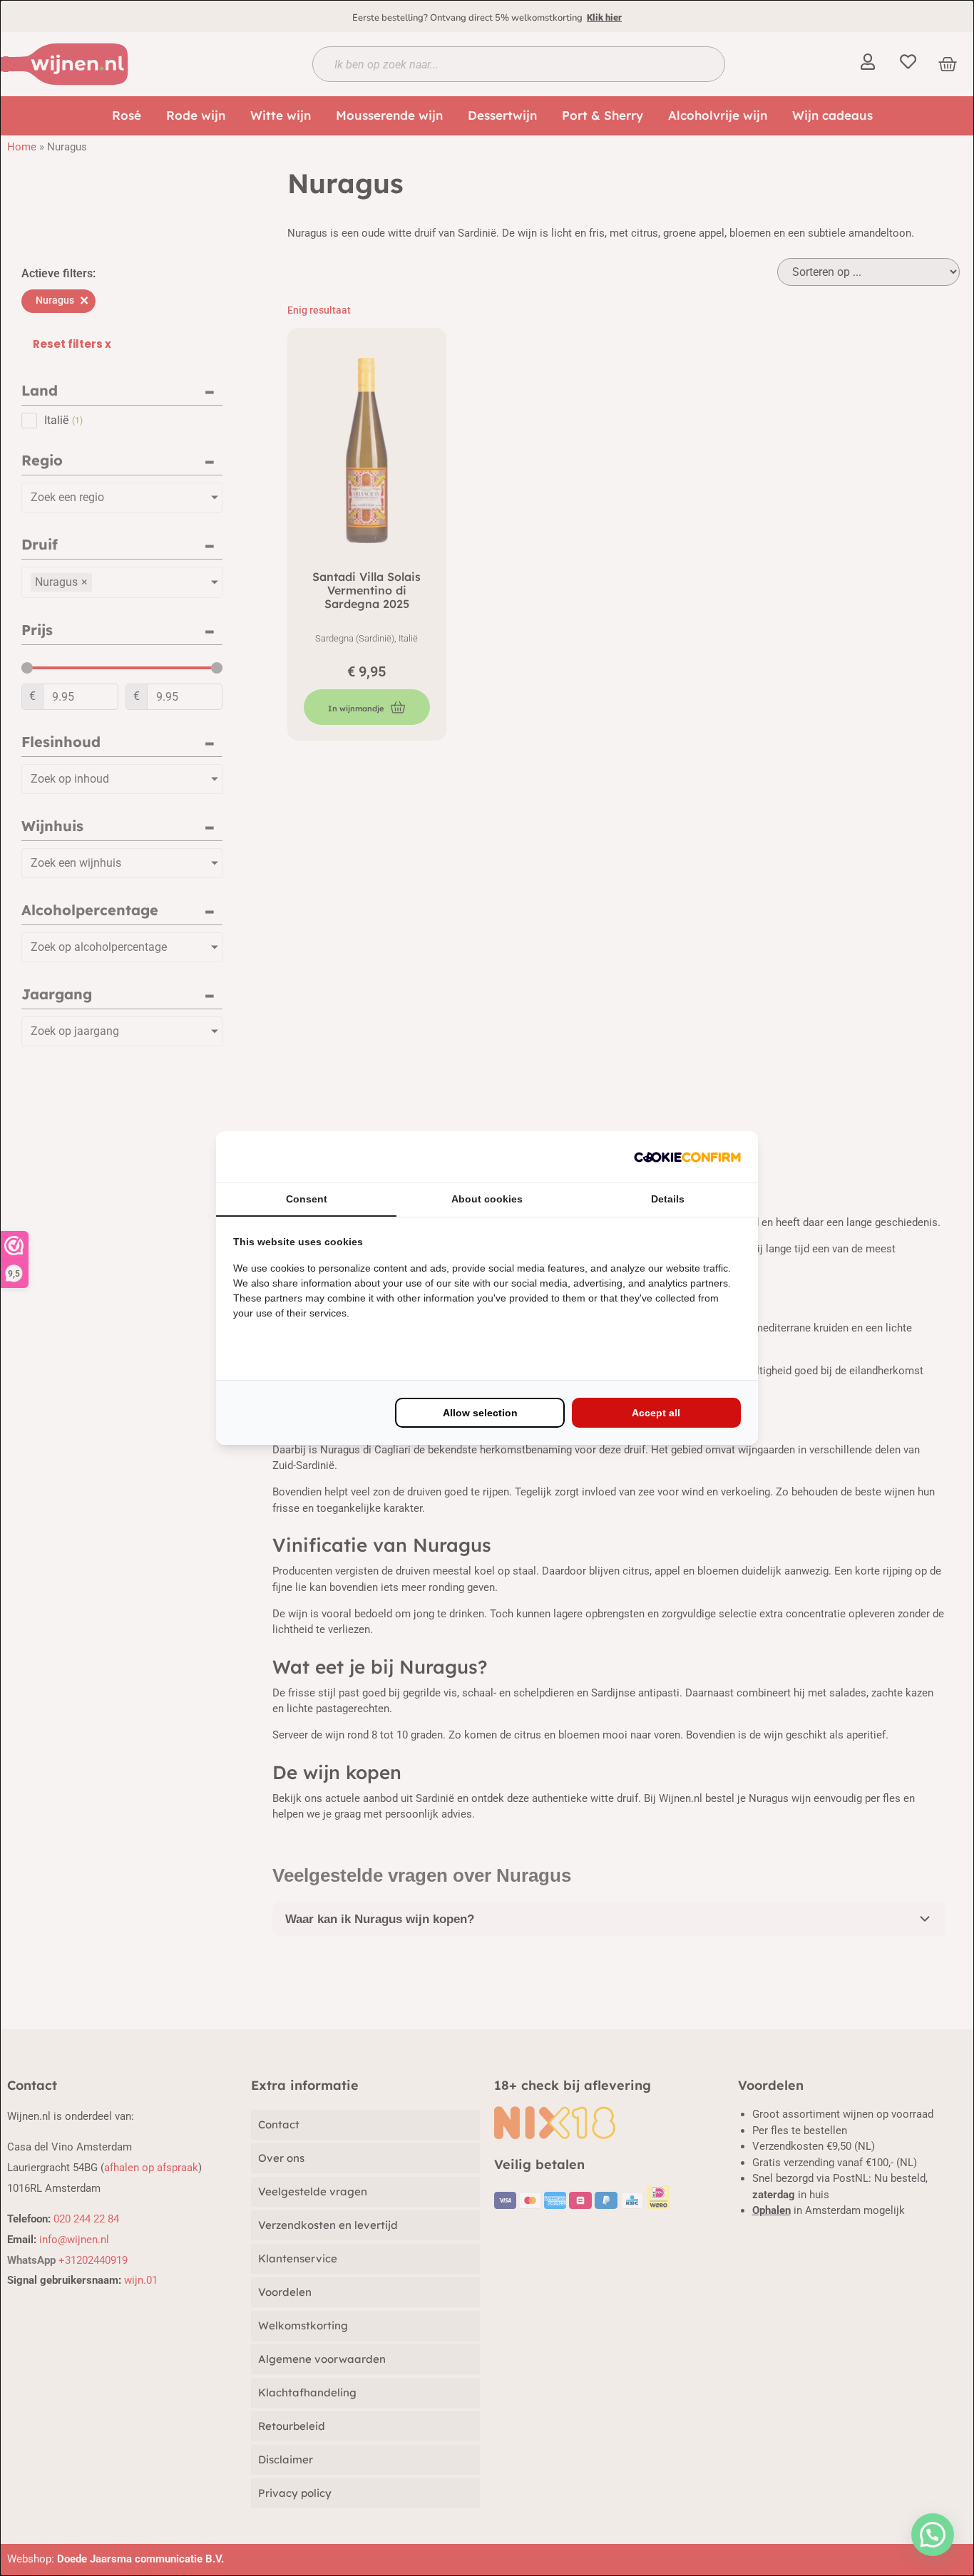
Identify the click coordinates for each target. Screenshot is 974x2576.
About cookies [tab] (487, 1199)
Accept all (656, 1413)
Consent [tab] (307, 1199)
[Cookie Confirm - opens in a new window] (687, 1157)
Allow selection (480, 1413)
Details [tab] (668, 1199)
